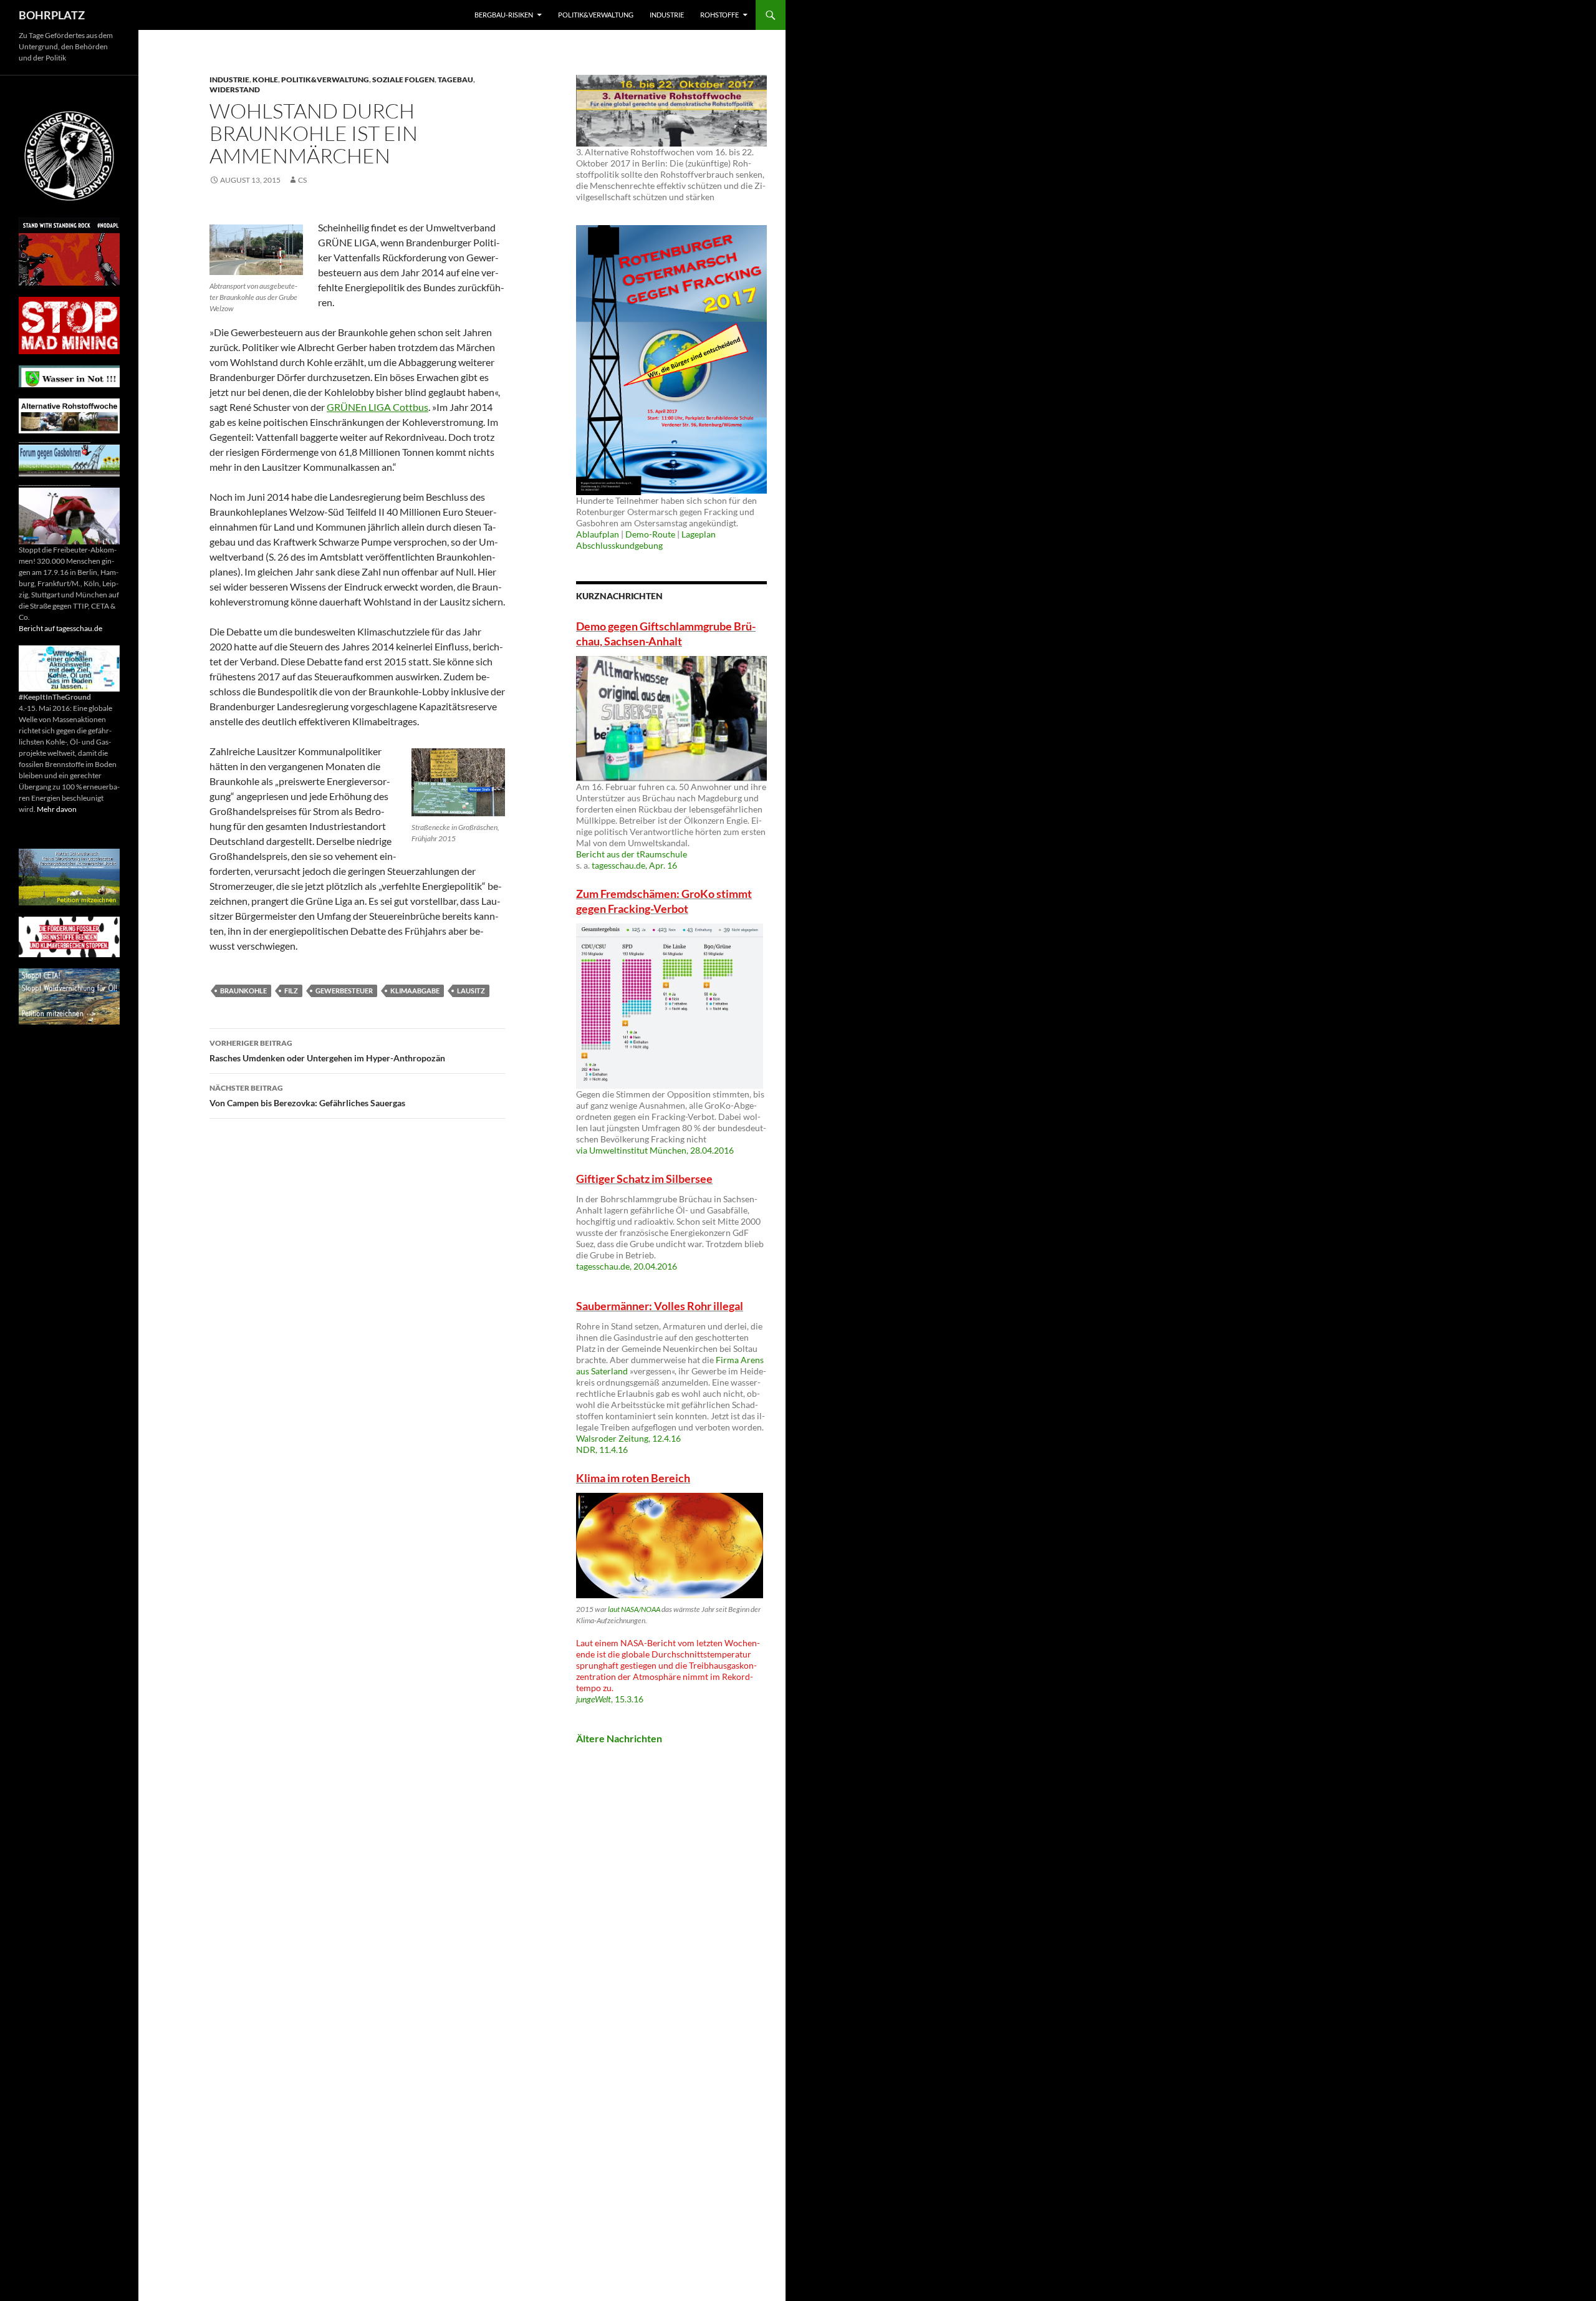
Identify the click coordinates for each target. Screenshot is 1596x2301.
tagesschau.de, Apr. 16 (634, 865)
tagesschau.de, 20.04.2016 (627, 1266)
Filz (291, 991)
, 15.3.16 (610, 1699)
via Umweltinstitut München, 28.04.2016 (655, 1150)
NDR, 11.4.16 (602, 1450)
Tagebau (455, 80)
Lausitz (471, 991)
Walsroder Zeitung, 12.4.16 (628, 1438)
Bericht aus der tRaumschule (632, 854)
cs (302, 180)
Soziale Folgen (403, 80)
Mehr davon (57, 809)
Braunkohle (243, 991)
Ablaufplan (598, 534)
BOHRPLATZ (52, 15)
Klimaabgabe (415, 991)
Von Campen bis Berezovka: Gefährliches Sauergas (307, 1096)
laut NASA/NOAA (634, 1609)
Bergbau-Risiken (504, 15)
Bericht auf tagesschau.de (60, 628)
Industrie (667, 15)
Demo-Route (650, 534)
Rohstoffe (719, 15)
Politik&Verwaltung (596, 15)
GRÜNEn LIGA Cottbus (377, 407)
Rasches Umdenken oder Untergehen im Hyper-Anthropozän (327, 1051)
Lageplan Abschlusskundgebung (646, 540)
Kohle (265, 80)
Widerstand (235, 89)
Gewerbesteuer (344, 991)
